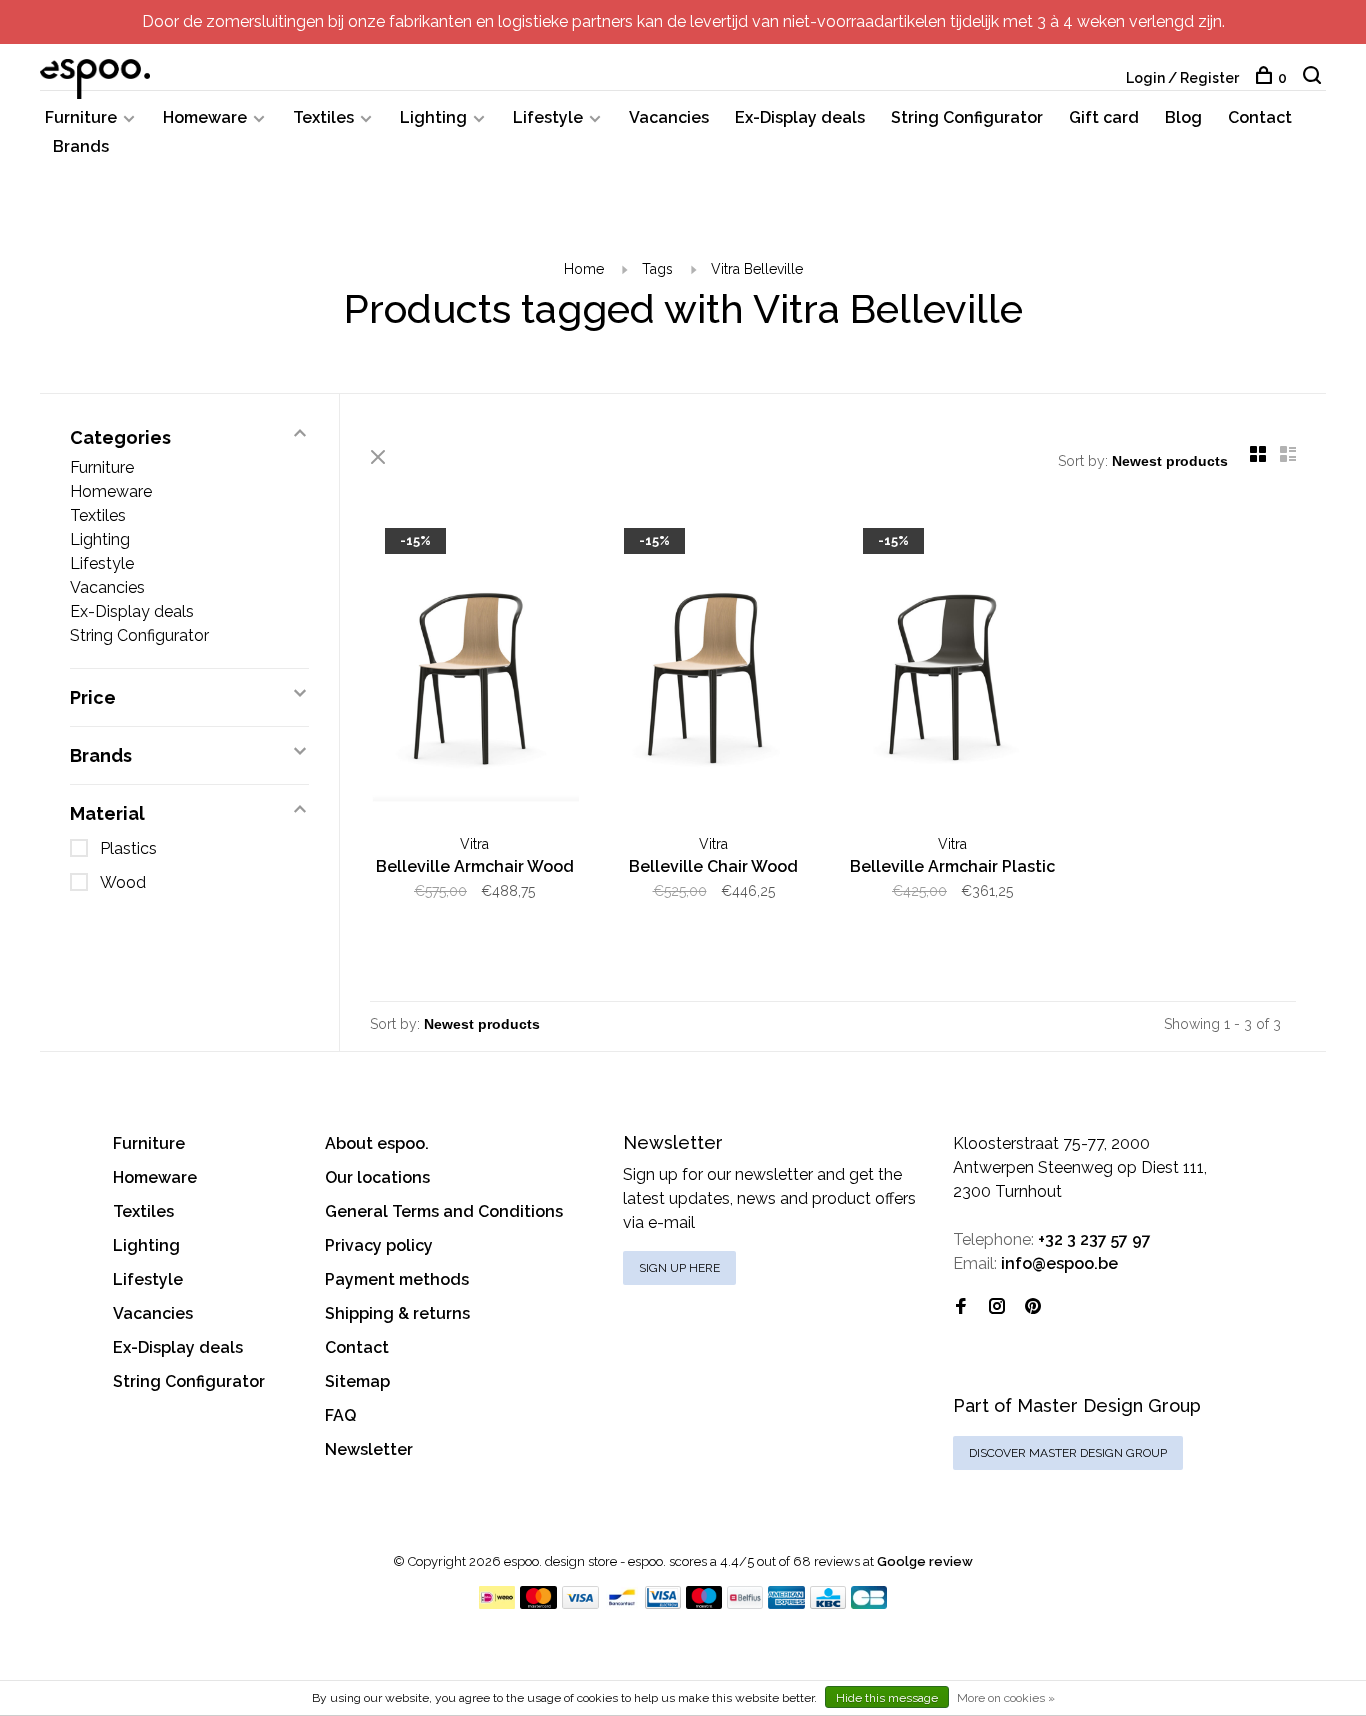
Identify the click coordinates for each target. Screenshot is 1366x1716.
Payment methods (397, 1279)
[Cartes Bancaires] (869, 1603)
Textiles (323, 117)
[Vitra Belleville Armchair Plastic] (952, 671)
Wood (123, 882)
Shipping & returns (397, 1313)
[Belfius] (745, 1603)
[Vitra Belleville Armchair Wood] (474, 671)
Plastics (128, 848)
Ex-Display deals (800, 117)
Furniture (81, 117)
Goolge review (925, 1561)
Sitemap (357, 1381)
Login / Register (1182, 78)
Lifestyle (548, 117)
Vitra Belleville (757, 269)
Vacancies (669, 117)
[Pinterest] (1033, 1307)
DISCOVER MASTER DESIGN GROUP (1068, 1453)
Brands (81, 146)
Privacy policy (379, 1245)
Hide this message (887, 1698)
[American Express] (786, 1603)
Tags (657, 269)
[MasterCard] (538, 1603)
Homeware (205, 117)
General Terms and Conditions (444, 1211)
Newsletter (369, 1449)
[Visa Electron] (663, 1603)
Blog (1183, 117)
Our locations (377, 1177)
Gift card (1104, 117)
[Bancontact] (622, 1603)
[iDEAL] (497, 1603)
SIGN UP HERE (679, 1268)
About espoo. (377, 1143)
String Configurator (967, 117)
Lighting (433, 117)
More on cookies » (1006, 1698)
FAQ (340, 1415)
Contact (1260, 117)
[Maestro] (704, 1603)
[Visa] (580, 1603)
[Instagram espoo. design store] (997, 1307)
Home (584, 269)
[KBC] (828, 1603)
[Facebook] (961, 1307)
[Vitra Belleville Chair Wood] (713, 671)
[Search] (1314, 78)
